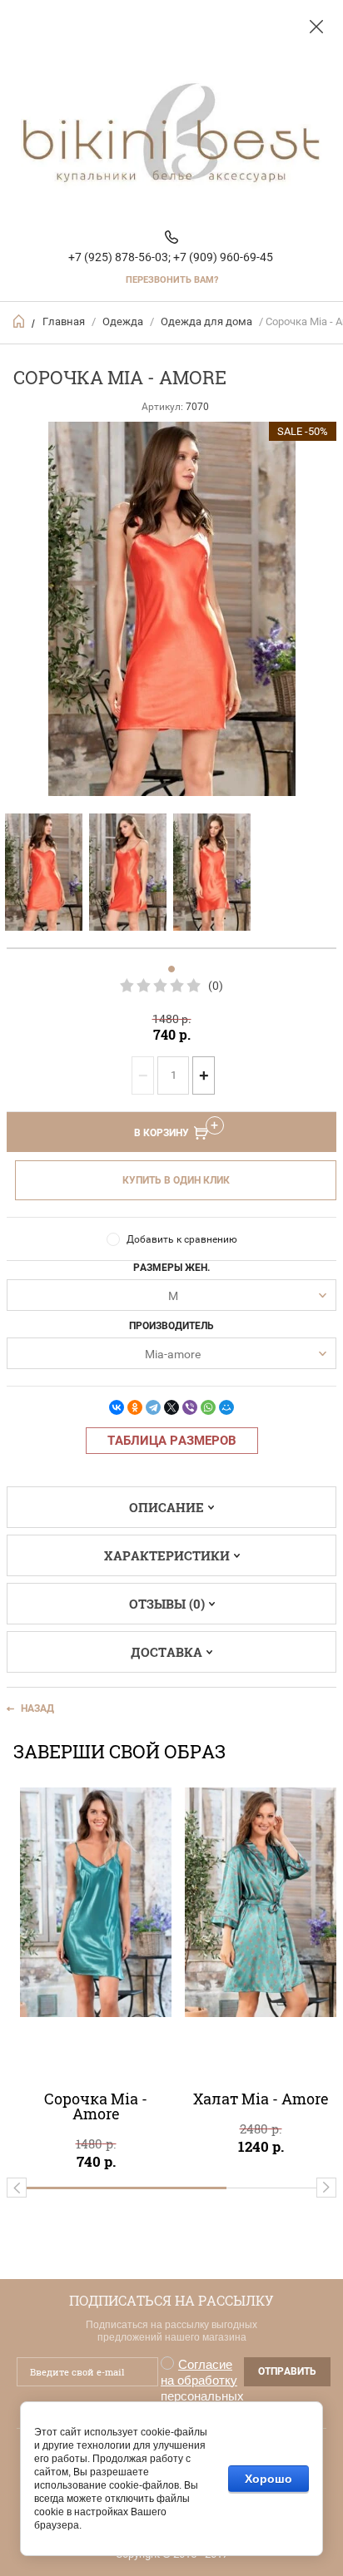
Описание (167, 1507)
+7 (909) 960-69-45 (223, 257)
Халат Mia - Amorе (261, 2099)
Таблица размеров (172, 1441)
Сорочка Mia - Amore (96, 2106)
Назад (37, 1708)
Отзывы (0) (167, 1604)
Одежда (123, 321)
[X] (171, 1407)
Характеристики (167, 1555)
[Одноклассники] (135, 1407)
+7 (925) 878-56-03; (119, 257)
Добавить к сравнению (182, 1239)
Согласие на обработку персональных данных (202, 2388)
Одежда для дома (206, 321)
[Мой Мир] (226, 1407)
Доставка (167, 1652)
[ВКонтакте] (117, 1407)
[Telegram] (153, 1407)
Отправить (287, 2371)
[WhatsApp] (208, 1407)
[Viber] (190, 1407)
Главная (64, 321)
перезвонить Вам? (172, 280)
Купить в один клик (176, 1180)
